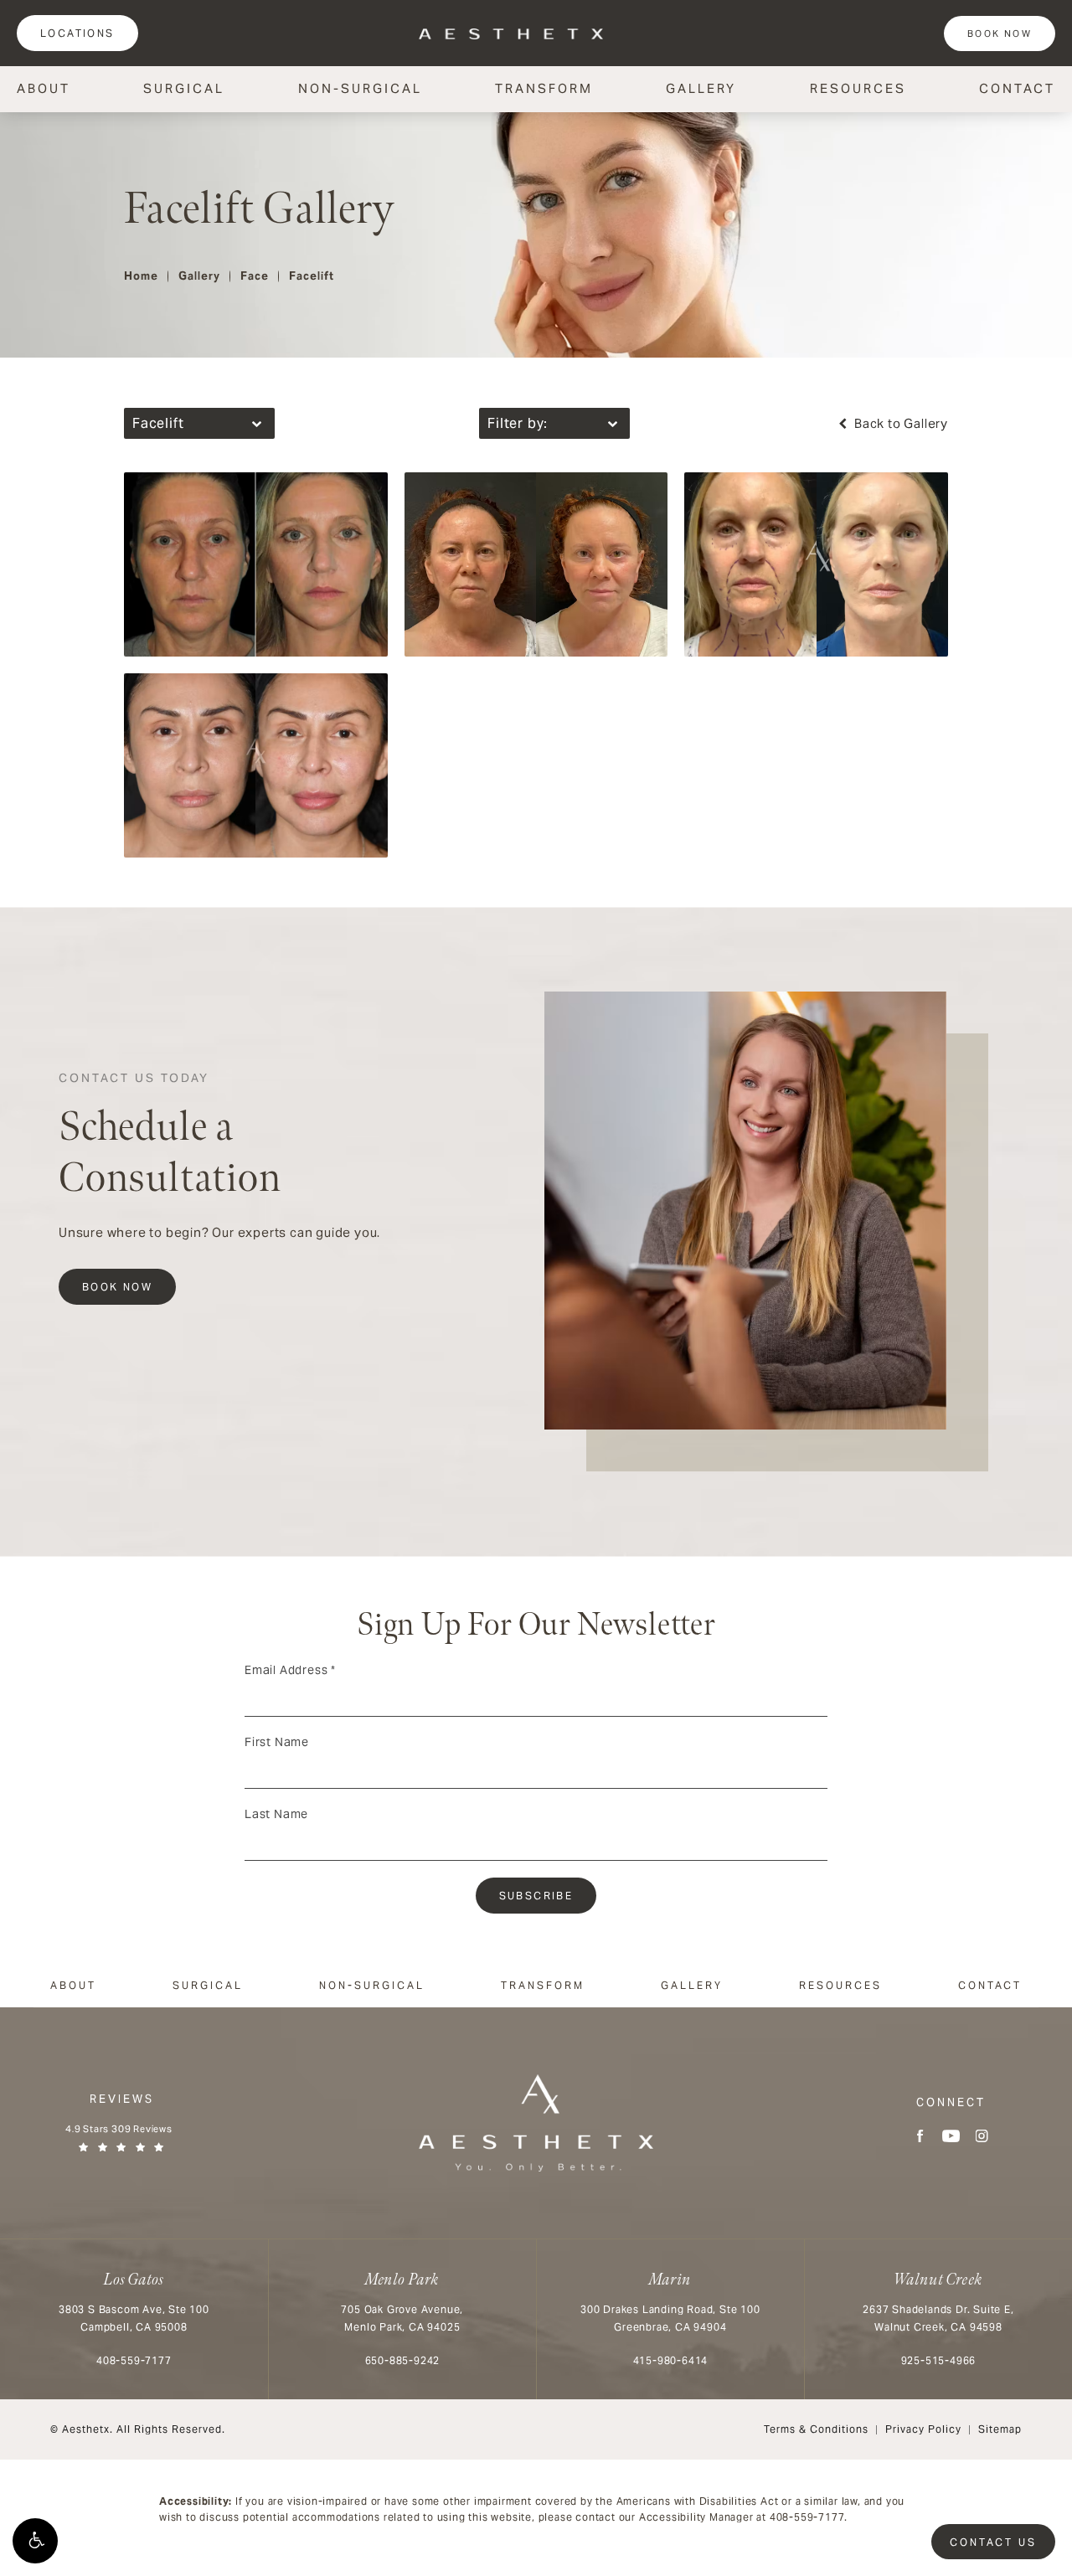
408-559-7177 (807, 2517)
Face (255, 276)
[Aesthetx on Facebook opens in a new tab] (920, 2136)
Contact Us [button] (993, 2542)
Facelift (312, 276)
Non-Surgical (360, 88)
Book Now (1000, 33)
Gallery (701, 88)
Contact (1017, 88)
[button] (35, 2541)
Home (141, 276)
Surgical (184, 88)
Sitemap (1000, 2429)
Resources (858, 88)
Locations (77, 33)
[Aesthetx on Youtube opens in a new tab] (951, 2136)
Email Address (290, 1670)
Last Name (276, 1814)
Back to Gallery (899, 423)
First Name (277, 1742)
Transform (544, 88)
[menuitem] (920, 2136)
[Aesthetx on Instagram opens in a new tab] (982, 2136)
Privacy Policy (923, 2429)
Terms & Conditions (816, 2429)
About (44, 88)
